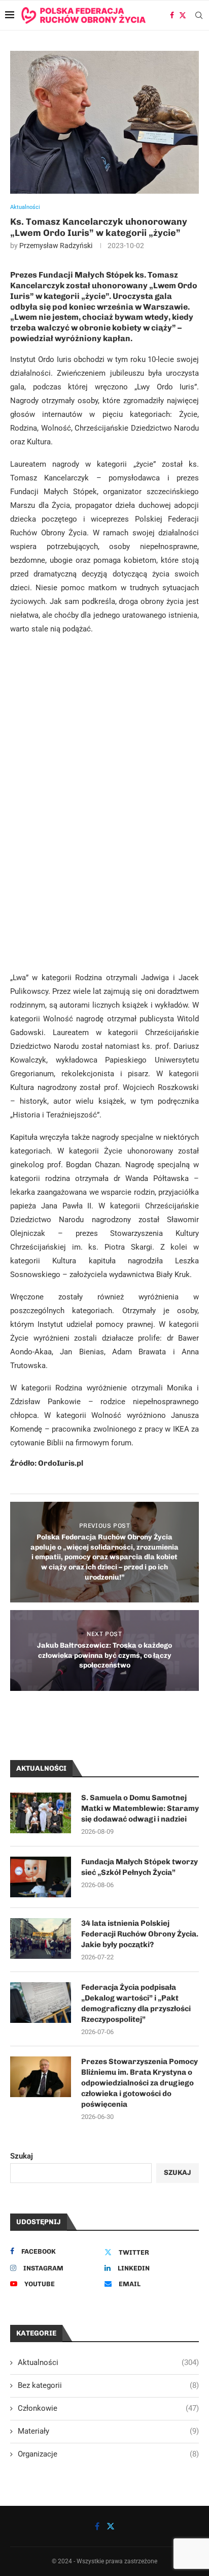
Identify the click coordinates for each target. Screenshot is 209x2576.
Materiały (108, 2431)
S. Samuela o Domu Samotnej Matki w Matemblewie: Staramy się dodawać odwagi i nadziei (140, 1808)
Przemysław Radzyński (56, 246)
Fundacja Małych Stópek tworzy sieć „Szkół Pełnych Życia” (140, 1867)
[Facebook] (172, 15)
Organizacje (108, 2454)
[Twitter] (183, 15)
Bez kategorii (108, 2385)
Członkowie (108, 2408)
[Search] (199, 15)
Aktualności (108, 2362)
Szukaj (22, 2156)
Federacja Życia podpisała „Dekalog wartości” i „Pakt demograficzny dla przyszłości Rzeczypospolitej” (136, 2003)
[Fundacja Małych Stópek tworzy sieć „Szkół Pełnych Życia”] (41, 1877)
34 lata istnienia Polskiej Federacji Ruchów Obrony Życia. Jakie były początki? (140, 1934)
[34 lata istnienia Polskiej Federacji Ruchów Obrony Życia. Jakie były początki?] (41, 1938)
